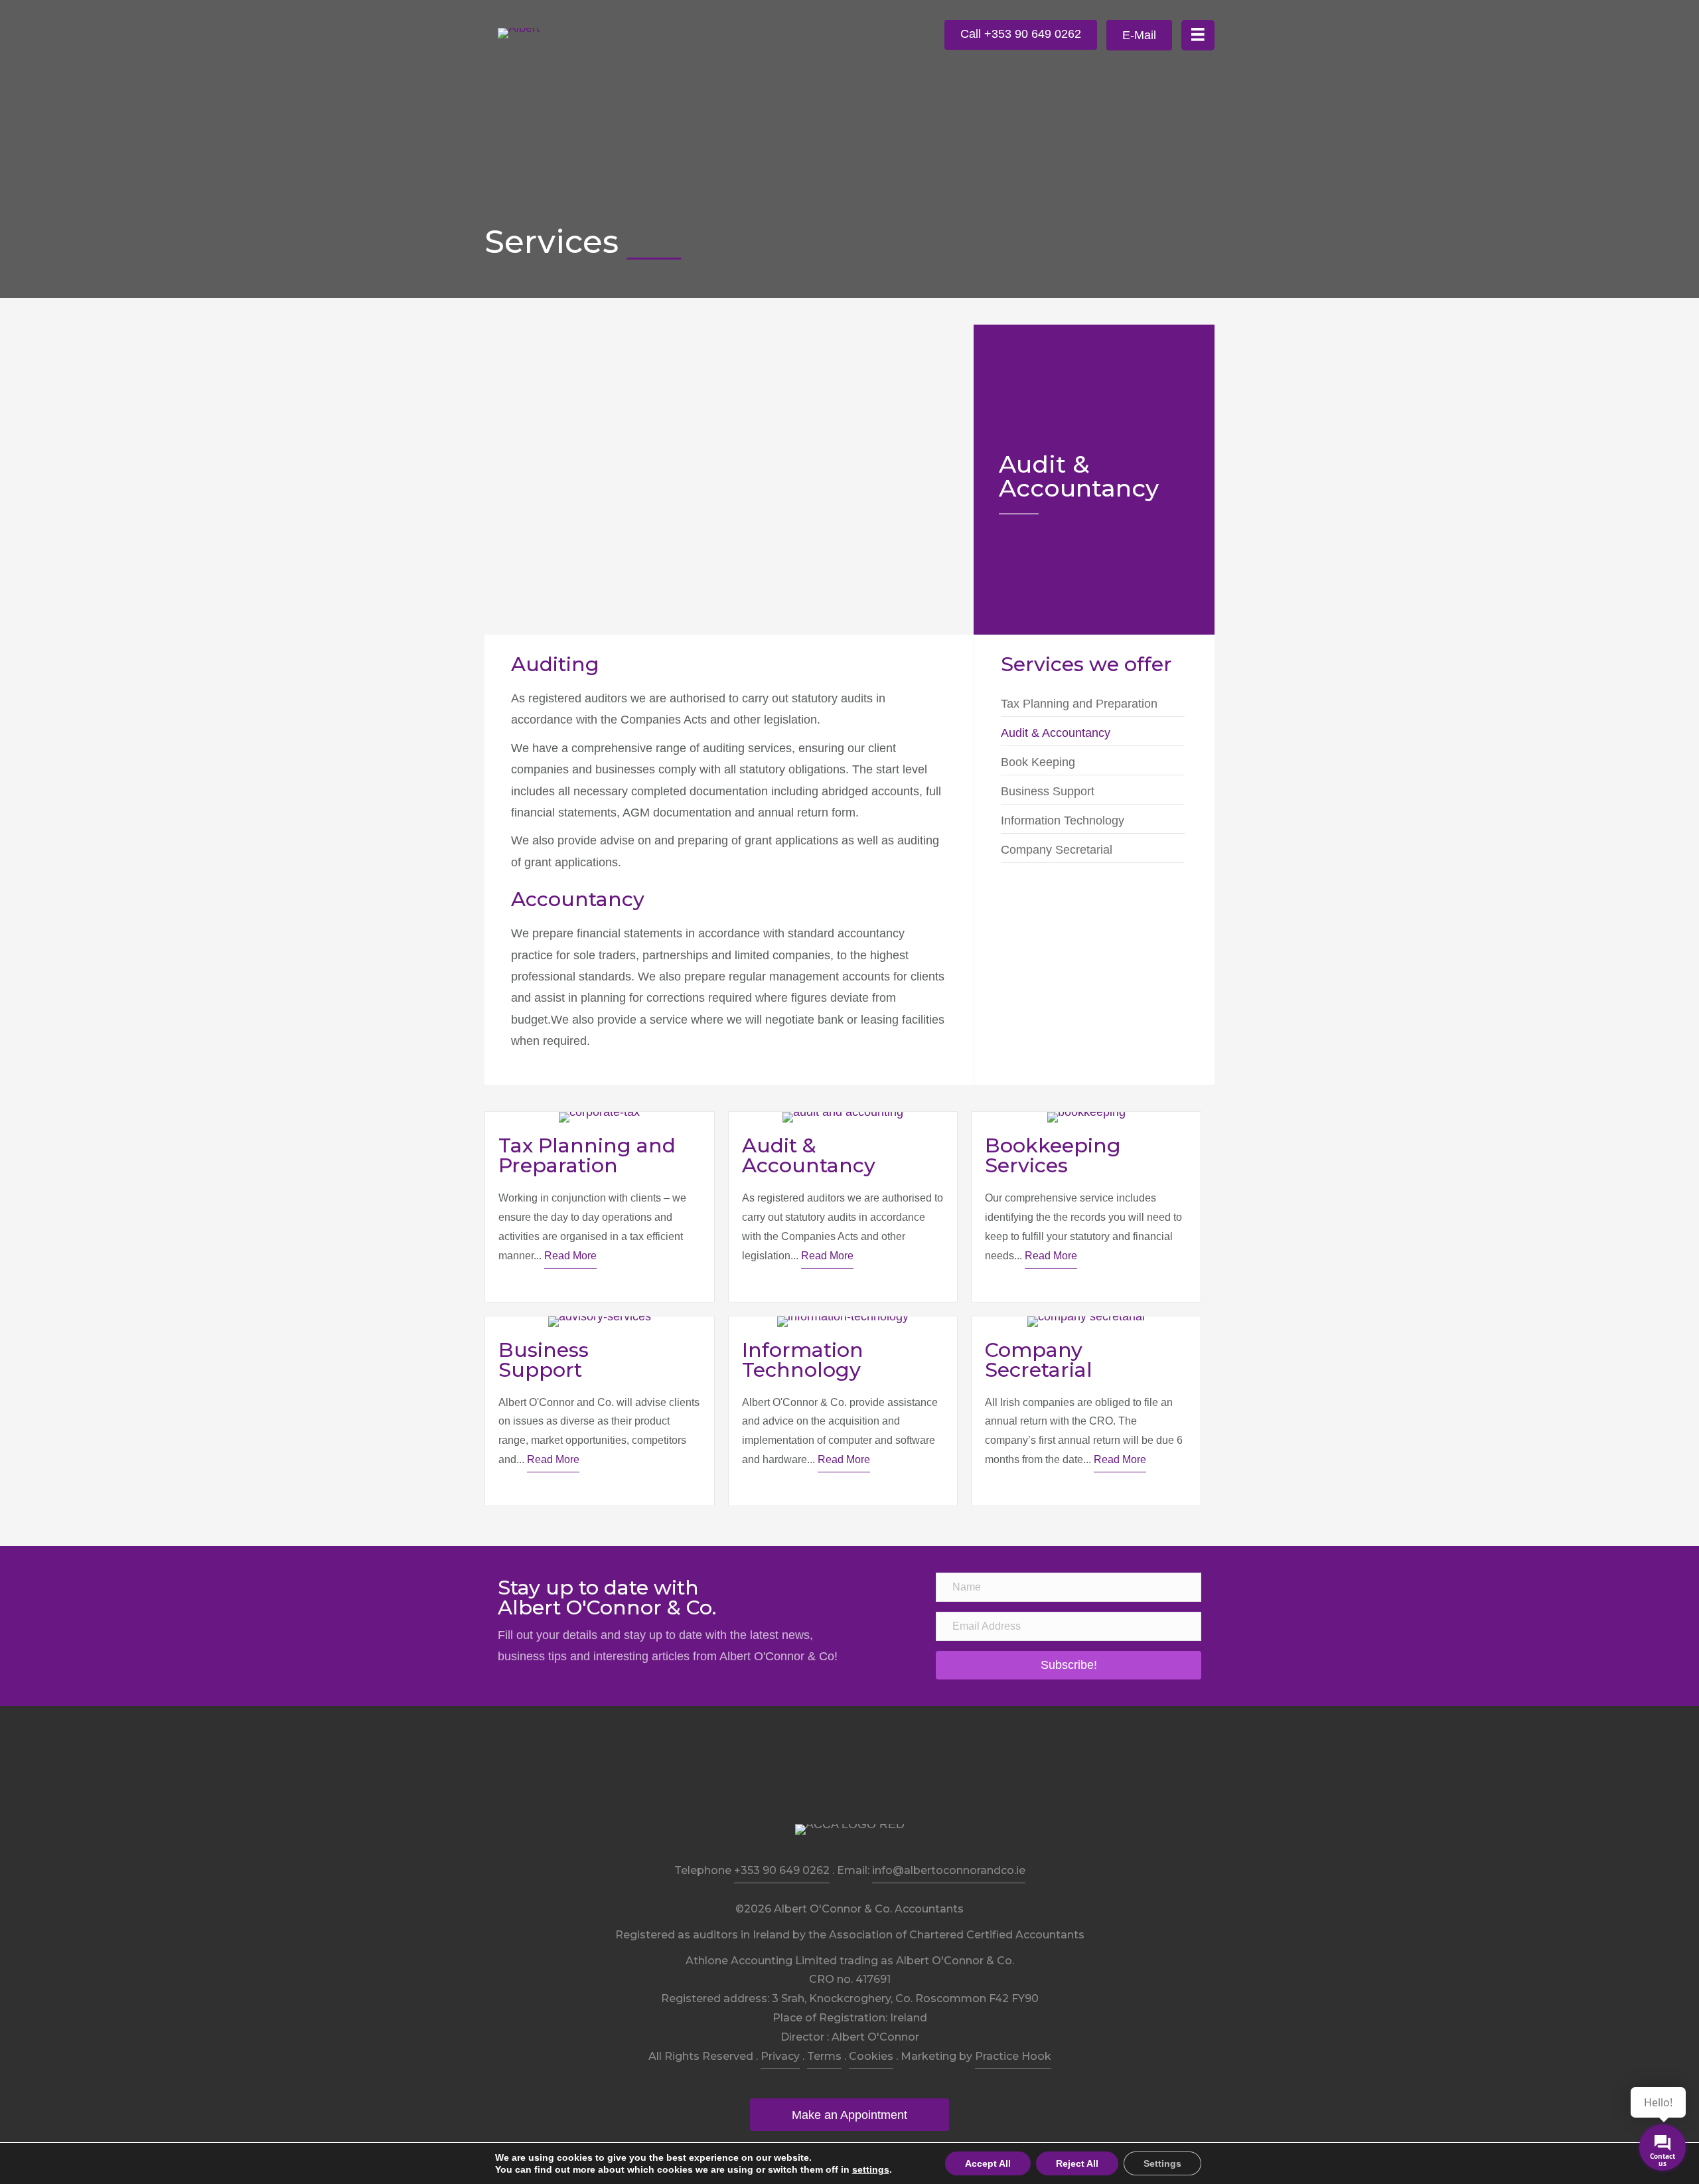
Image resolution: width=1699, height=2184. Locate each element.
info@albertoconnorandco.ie (949, 1870)
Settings (1162, 2163)
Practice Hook (1013, 2056)
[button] (1021, 35)
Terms (824, 2056)
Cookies (871, 2056)
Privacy (780, 2056)
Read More (570, 1256)
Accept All (988, 2163)
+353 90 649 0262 (782, 1870)
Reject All (1077, 2163)
